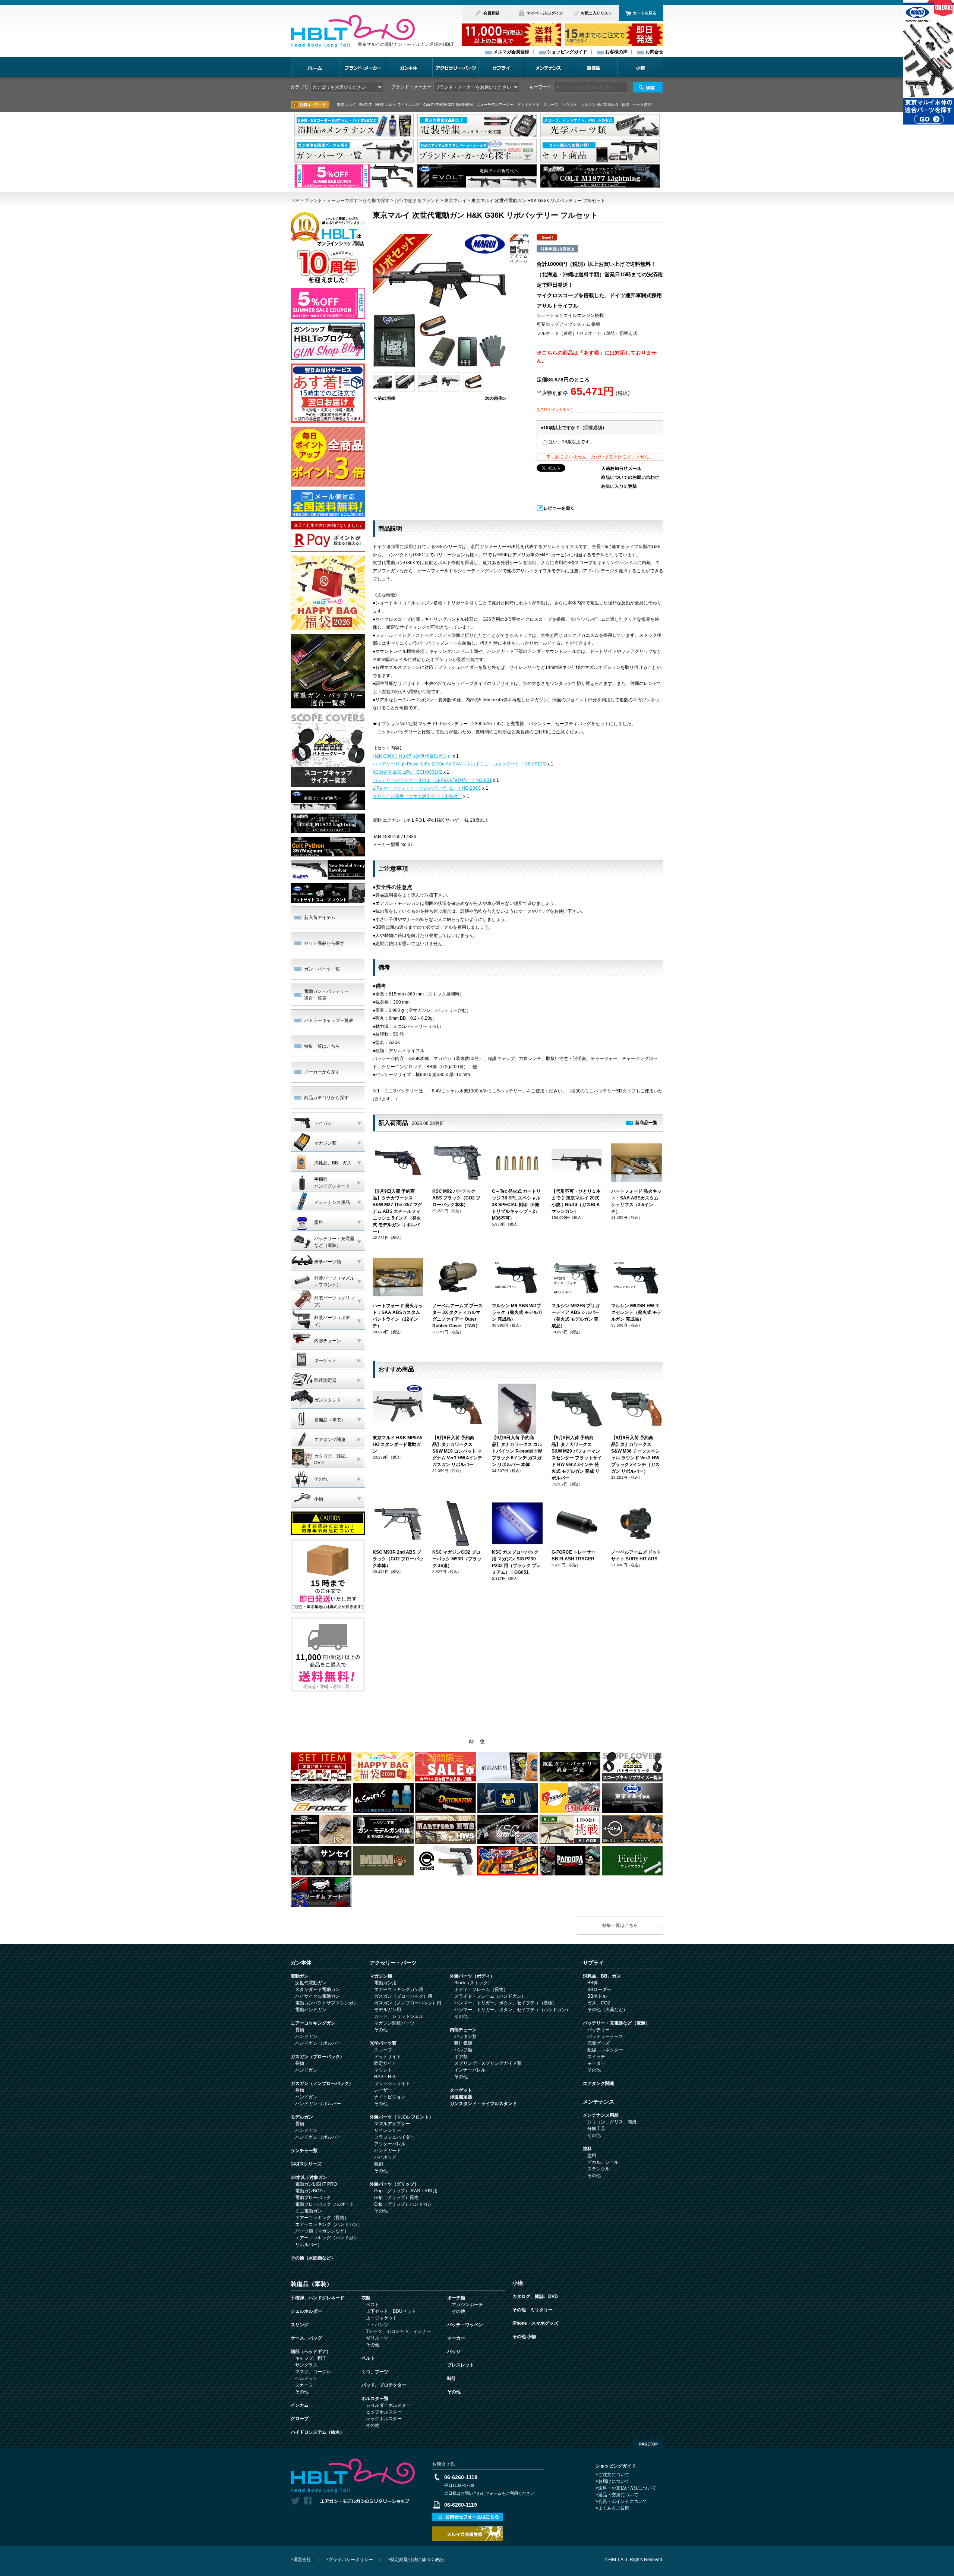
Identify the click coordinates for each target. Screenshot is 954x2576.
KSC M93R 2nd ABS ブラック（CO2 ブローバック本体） (398, 1559)
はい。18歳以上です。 (571, 442)
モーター (596, 2063)
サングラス (306, 2365)
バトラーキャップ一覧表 (329, 1020)
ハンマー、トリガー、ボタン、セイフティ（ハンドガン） (512, 2010)
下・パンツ (377, 2325)
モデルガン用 (388, 2010)
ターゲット (461, 2090)
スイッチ (596, 2057)
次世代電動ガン (311, 1983)
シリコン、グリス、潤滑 (612, 2122)
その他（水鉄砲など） (313, 2258)
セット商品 (642, 105)
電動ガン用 (385, 1983)
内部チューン (463, 2030)
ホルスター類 (375, 2399)
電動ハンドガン (311, 2010)
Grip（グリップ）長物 (396, 2198)
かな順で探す (376, 201)
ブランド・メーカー (363, 67)
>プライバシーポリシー (349, 2560)
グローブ (300, 2419)
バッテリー (598, 2030)
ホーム (315, 67)
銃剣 (379, 2164)
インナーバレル (470, 2070)
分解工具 (596, 2129)
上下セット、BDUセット (391, 2311)
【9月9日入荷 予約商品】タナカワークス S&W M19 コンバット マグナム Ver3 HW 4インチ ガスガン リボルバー (457, 1451)
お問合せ (654, 52)
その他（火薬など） (607, 2010)
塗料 (587, 2149)
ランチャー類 (304, 2151)
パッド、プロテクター (384, 2385)
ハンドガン (306, 2036)
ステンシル (598, 2169)
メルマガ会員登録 (511, 52)
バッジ (454, 2352)
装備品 (594, 67)
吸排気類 (463, 2043)
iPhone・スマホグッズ (535, 2323)
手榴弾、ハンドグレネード (318, 2298)
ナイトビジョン (390, 2097)
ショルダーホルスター (388, 2405)
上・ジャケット (382, 2318)
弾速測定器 (461, 2097)
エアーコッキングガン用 (399, 1990)
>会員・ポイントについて (621, 2501)
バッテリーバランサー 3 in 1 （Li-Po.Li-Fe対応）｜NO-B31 (432, 780)
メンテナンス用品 (601, 2115)
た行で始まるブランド (417, 201)
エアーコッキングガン (313, 2023)
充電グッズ (598, 2043)
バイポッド (385, 2157)
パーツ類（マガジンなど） (322, 2231)
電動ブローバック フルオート (325, 2204)
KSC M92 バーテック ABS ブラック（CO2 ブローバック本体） (456, 1198)
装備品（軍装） (312, 2284)
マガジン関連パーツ (394, 2023)
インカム (300, 2405)
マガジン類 (381, 1976)
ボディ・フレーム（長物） (481, 1990)
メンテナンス (548, 67)
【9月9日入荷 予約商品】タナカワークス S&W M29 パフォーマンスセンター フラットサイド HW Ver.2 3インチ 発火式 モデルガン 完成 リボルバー (577, 1458)
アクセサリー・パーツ (455, 67)
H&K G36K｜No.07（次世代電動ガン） (412, 756)
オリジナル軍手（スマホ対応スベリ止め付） (417, 796)
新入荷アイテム (320, 918)
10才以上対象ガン (309, 2177)
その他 (381, 2030)
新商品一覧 (646, 1123)
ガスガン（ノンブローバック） (322, 2083)
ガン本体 (409, 67)
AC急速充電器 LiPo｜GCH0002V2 (407, 772)
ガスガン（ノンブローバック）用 (408, 2003)
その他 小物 (524, 2337)
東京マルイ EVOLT (354, 105)
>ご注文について (612, 2475)
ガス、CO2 (599, 2003)
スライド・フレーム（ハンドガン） (490, 1996)
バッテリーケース (605, 2036)
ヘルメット (306, 2378)
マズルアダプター (392, 2124)
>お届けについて (612, 2481)
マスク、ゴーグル (313, 2372)
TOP (295, 201)
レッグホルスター (384, 2419)
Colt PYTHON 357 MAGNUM (448, 105)
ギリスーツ (377, 2338)
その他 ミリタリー (533, 2310)
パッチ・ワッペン (465, 2325)
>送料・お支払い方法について (626, 2488)
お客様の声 (616, 52)
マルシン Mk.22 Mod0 (599, 105)
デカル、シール (603, 2162)
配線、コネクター (605, 2050)
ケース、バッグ (306, 2338)
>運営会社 (301, 2560)
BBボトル (597, 1996)
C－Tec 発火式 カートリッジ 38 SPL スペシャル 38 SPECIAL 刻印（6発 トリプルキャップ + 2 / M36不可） (516, 1205)
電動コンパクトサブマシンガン (326, 2003)
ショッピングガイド (567, 52)
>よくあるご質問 (612, 2508)
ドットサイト (388, 2057)
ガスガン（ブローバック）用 (403, 1996)
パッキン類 (465, 2036)
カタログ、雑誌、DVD (535, 2296)
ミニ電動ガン (309, 2211)
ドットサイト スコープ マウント (547, 105)
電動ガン (300, 1976)
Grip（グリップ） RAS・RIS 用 (406, 2191)
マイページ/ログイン (545, 13)
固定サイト (385, 2063)
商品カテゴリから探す (326, 1098)
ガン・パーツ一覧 (322, 969)
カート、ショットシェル (399, 2016)
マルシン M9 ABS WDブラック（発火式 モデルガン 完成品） (517, 1312)
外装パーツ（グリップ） (394, 2184)
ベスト (373, 2305)
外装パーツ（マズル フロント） (402, 2117)
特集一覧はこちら (322, 1046)
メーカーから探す (322, 1072)
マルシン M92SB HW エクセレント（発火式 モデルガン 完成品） (636, 1312)
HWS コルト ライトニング (397, 105)
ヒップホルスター (384, 2412)
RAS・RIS (385, 2077)
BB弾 (593, 1983)
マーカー (456, 2338)
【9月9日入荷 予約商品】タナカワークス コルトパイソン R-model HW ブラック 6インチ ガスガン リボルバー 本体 (517, 1451)
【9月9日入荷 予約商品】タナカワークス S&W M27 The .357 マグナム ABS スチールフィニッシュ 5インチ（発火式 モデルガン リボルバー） (397, 1211)
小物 (640, 67)
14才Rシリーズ (306, 2164)
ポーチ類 (456, 2298)
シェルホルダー (306, 2311)
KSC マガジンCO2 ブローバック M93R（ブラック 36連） (457, 1559)
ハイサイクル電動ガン (318, 1996)
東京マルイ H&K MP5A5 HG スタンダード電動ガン (398, 1444)
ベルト (368, 2358)
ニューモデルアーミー (495, 105)
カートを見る (645, 13)
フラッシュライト (392, 2083)
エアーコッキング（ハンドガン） (329, 2224)
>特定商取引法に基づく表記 (416, 2560)
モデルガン (302, 2117)
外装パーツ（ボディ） (472, 1976)
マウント (383, 2070)
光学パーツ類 (383, 2043)
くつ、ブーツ (375, 2372)
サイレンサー (388, 2130)
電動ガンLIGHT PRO (316, 2184)
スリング (300, 2325)
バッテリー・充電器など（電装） (616, 2023)
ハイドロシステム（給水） (318, 2432)
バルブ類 (463, 2050)
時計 (452, 2378)
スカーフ (304, 2385)
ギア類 (461, 2057)
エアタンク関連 (598, 2083)
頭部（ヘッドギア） (311, 2352)
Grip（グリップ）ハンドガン (403, 2204)
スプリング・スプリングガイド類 (488, 2063)
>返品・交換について (617, 2495)
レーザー (383, 2090)
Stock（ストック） (473, 1983)
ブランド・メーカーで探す (331, 201)
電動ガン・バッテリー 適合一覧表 (326, 995)
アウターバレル (390, 2144)
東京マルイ (455, 201)
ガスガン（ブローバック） (318, 2057)
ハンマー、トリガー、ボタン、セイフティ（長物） (506, 2003)
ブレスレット (461, 2365)
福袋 (625, 105)
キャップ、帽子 (311, 2358)
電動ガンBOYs (310, 2191)
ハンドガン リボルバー (318, 2043)
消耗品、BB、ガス (602, 1976)
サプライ (502, 67)
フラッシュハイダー (394, 2137)
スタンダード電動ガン (318, 1990)
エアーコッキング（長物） (322, 2218)
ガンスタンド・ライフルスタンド (483, 2104)
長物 (300, 2030)
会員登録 (491, 13)
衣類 (366, 2298)
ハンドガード (388, 2151)
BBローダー (599, 1990)
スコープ (383, 2050)
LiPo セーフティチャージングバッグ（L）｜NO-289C (427, 788)
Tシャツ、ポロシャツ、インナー (399, 2331)
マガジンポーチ (467, 2305)
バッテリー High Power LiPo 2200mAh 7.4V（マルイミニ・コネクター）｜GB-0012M (459, 764)
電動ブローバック (313, 2198)
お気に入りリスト (596, 13)
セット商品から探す (324, 943)
